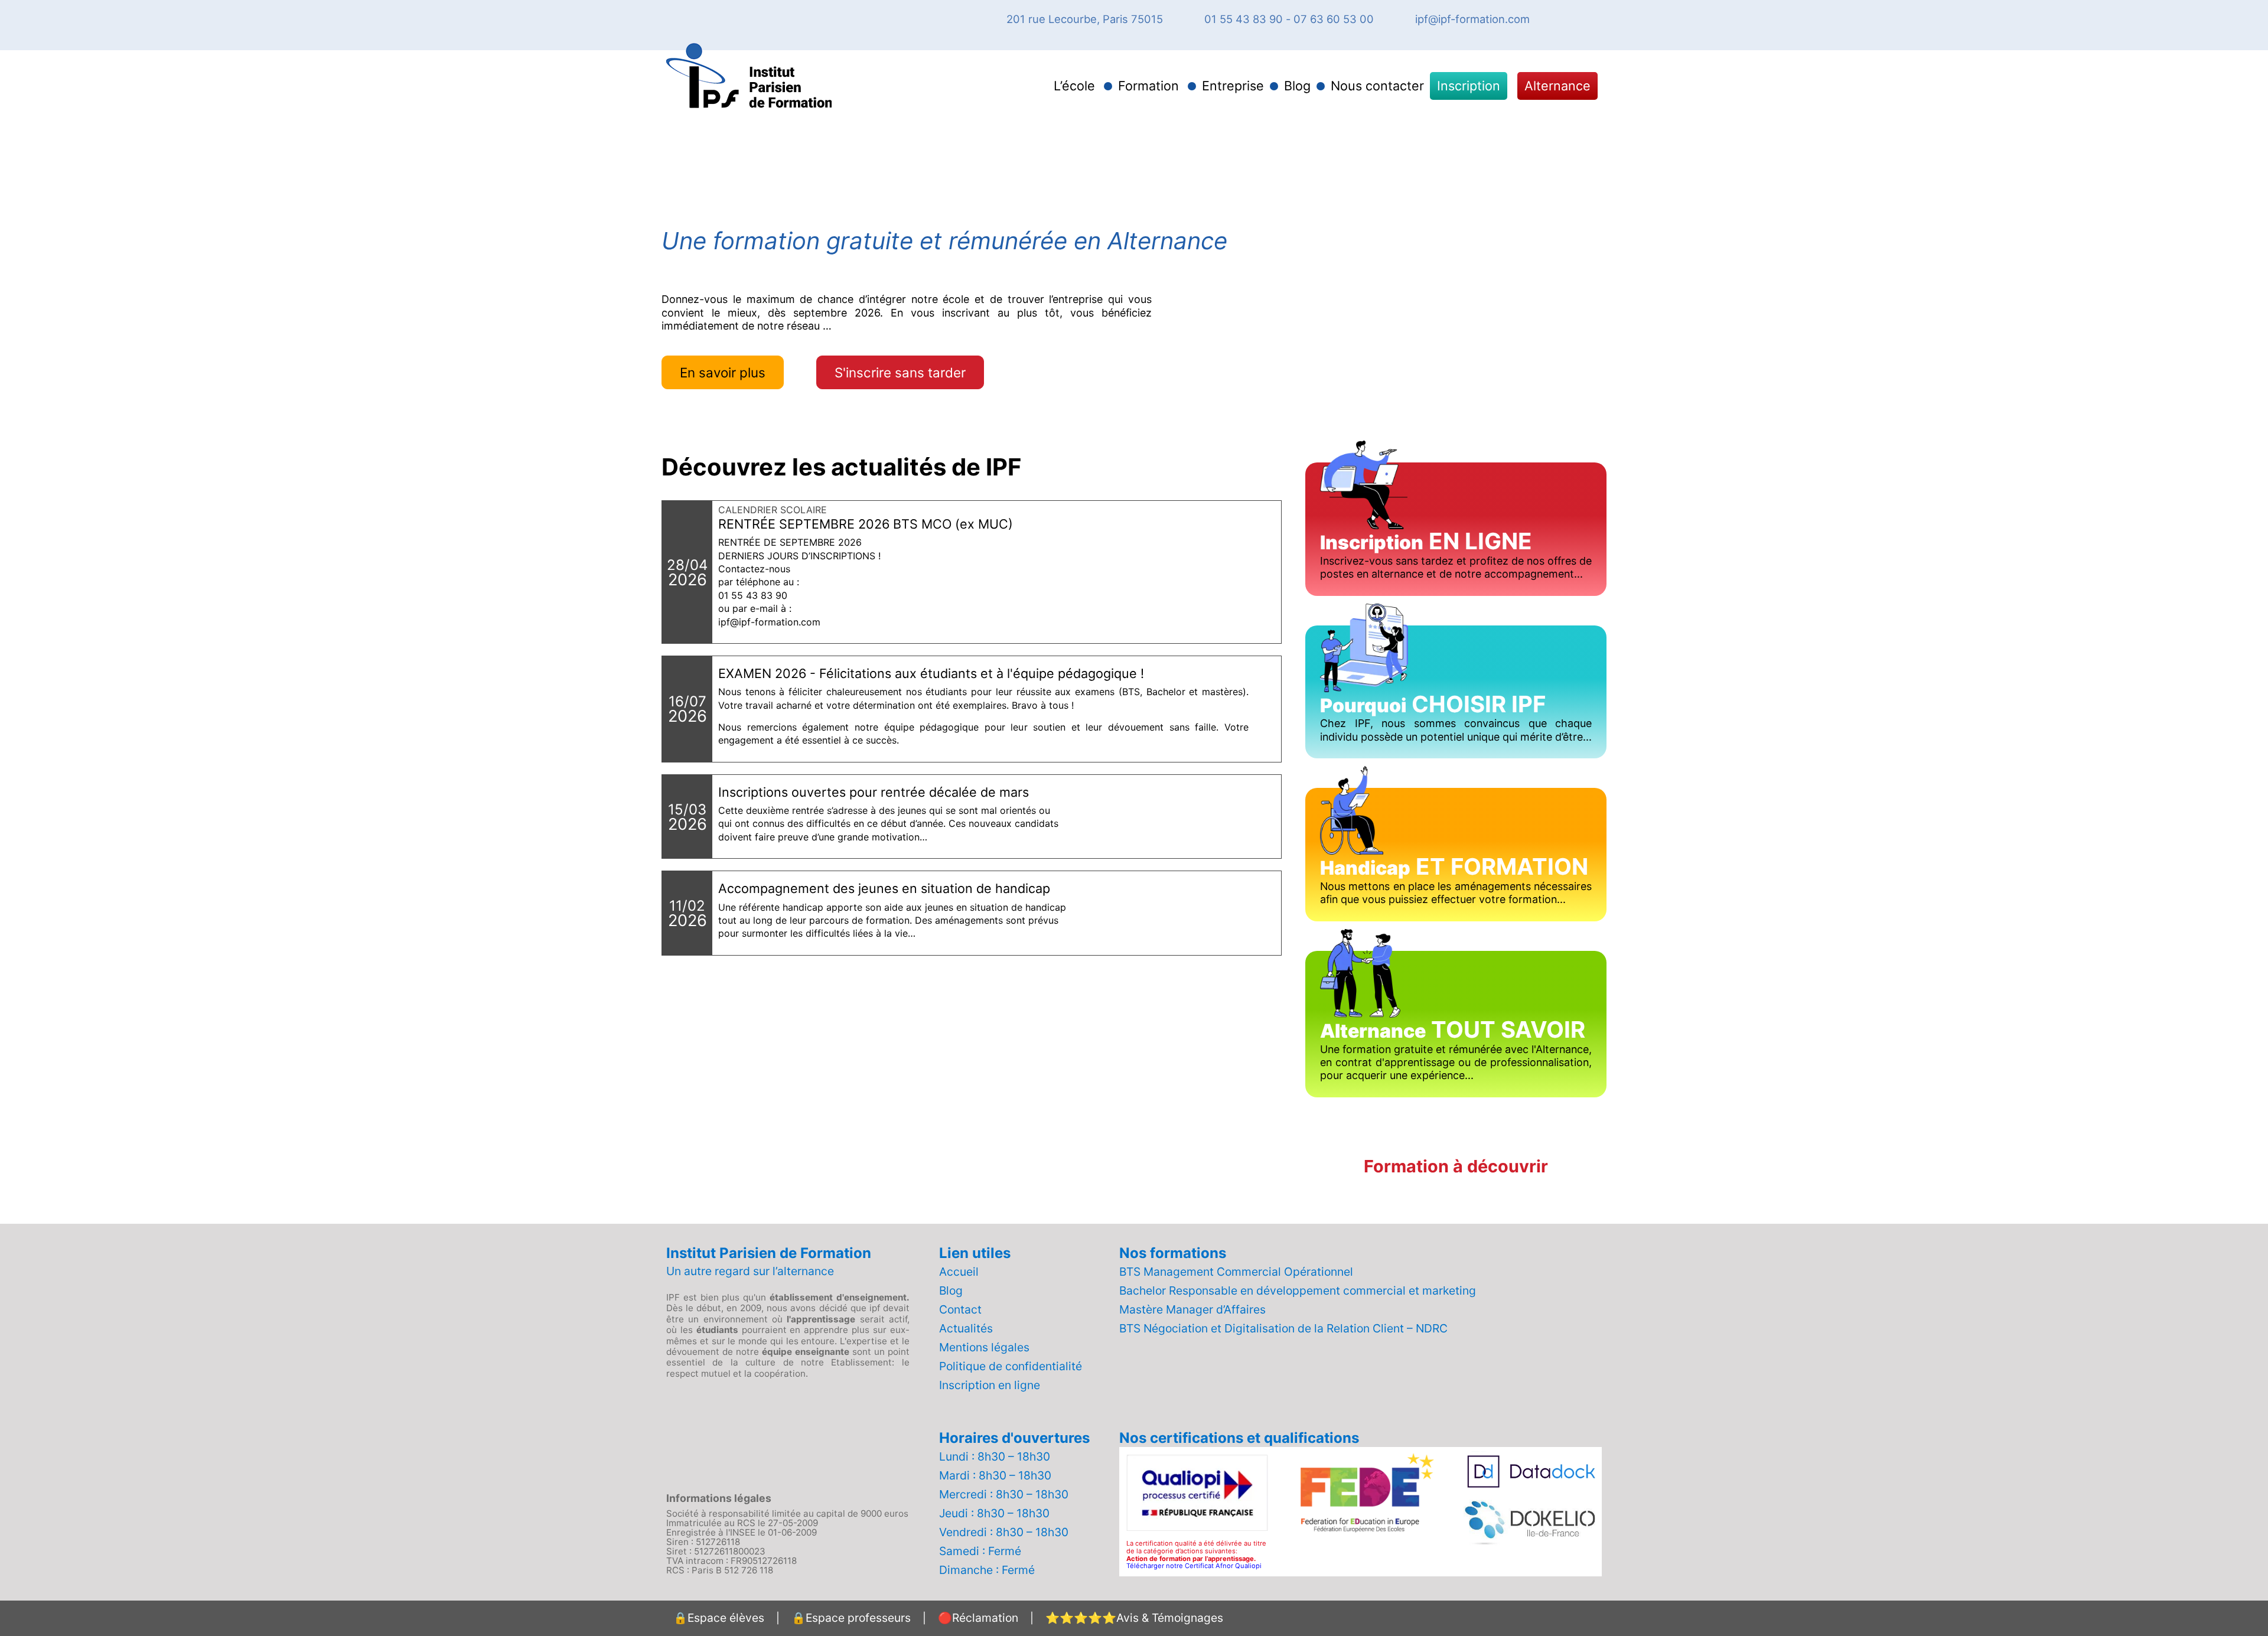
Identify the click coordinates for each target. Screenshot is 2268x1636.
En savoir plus (723, 372)
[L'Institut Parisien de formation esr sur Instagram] (1580, 19)
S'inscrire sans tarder (900, 372)
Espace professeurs (851, 1618)
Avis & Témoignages (1134, 1618)
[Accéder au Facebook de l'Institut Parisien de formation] (1559, 19)
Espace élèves (719, 1618)
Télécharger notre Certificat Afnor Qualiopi (1194, 1566)
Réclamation (978, 1618)
